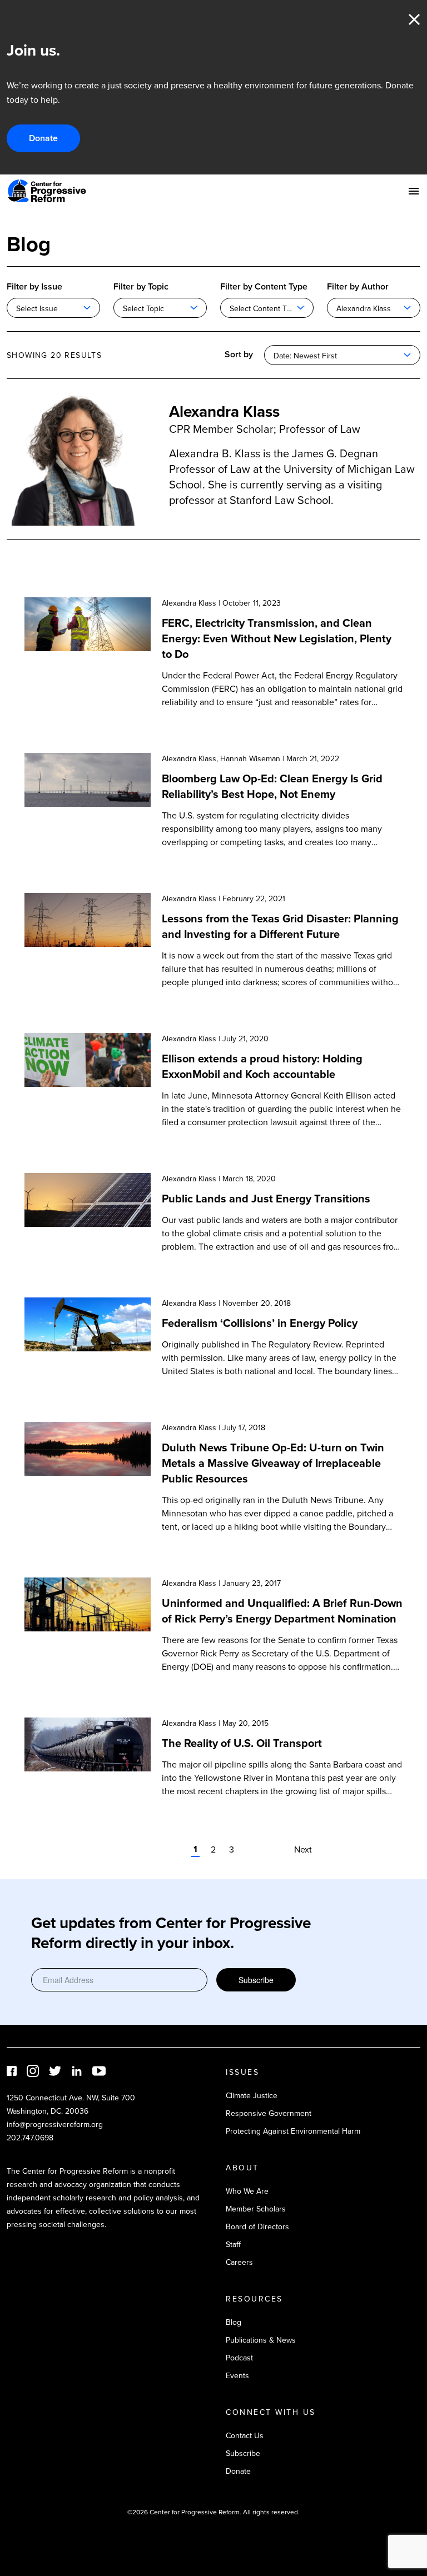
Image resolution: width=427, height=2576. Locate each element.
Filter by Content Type (264, 286)
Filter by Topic (141, 286)
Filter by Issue (34, 286)
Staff (233, 2244)
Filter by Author (358, 286)
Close (414, 19)
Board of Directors (257, 2226)
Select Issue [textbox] (37, 308)
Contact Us (245, 2435)
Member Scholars (256, 2209)
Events (237, 2375)
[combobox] (53, 308)
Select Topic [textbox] (143, 308)
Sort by (239, 354)
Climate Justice (252, 2095)
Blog (234, 2322)
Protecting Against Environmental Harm (293, 2131)
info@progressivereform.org (55, 2124)
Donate (43, 138)
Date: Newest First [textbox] (305, 356)
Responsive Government (269, 2113)
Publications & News (261, 2340)
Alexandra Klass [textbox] (364, 308)
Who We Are (247, 2191)
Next (303, 1849)
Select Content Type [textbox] (264, 308)
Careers (239, 2262)
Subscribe (256, 1980)
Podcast (239, 2358)
